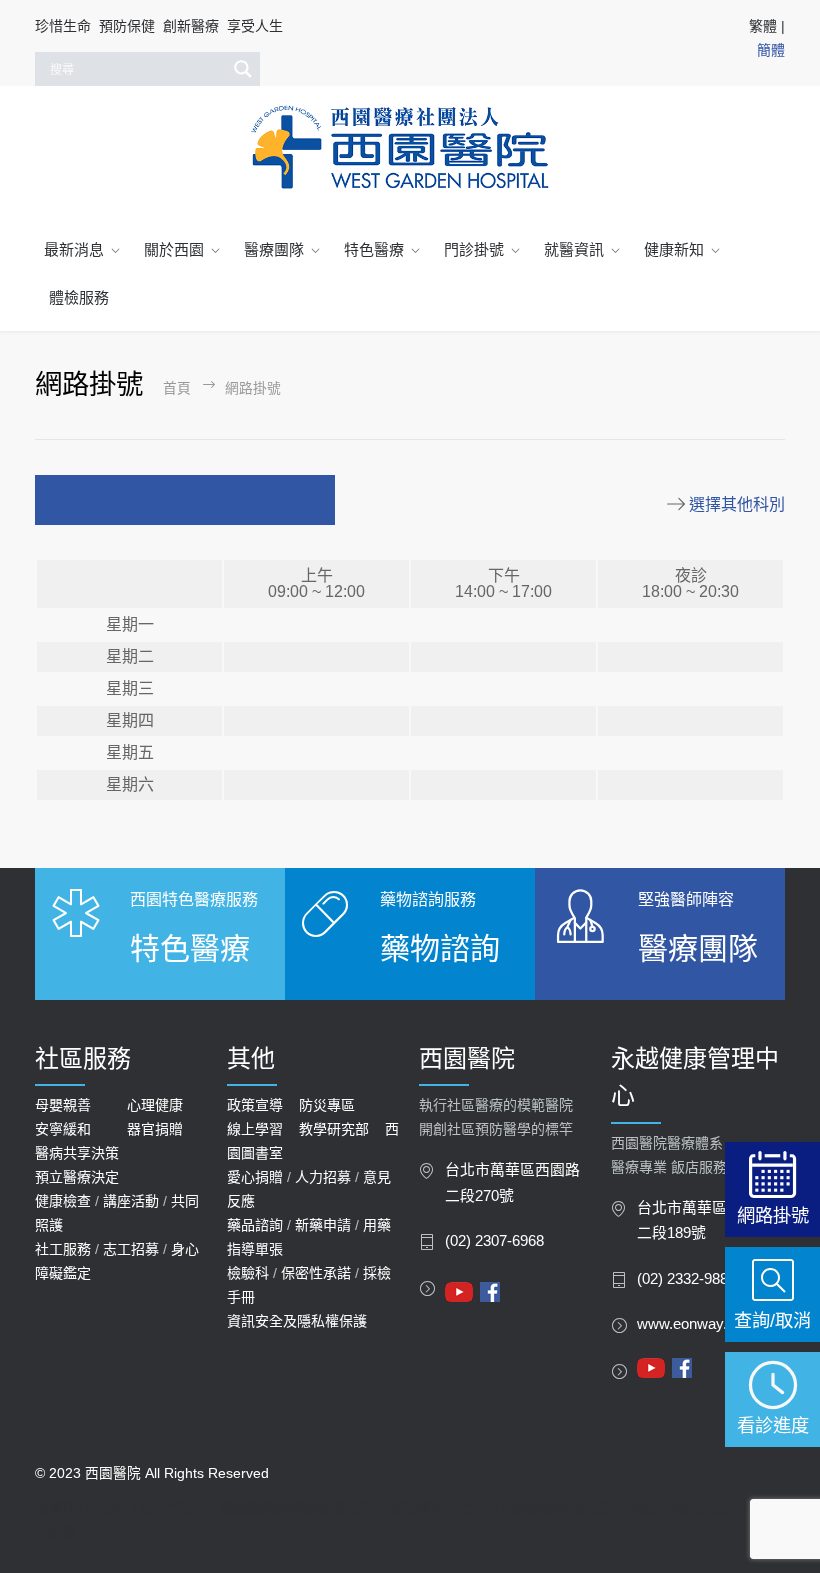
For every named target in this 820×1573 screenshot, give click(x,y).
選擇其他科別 (737, 504)
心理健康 (155, 1105)
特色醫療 (374, 249)
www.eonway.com (696, 1324)
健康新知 (674, 249)
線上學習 (255, 1129)
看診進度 (773, 1425)
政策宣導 (255, 1105)
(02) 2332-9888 (686, 1279)
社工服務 (63, 1249)
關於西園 (174, 249)
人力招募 (323, 1177)
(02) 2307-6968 (494, 1241)
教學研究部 (334, 1129)
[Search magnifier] (243, 69)
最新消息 (74, 249)
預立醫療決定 (77, 1177)
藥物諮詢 (440, 948)
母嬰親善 (63, 1105)
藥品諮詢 (255, 1225)
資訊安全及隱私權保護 (297, 1321)
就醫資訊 (574, 249)
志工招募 (131, 1249)
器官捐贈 (155, 1129)
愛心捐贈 (255, 1177)
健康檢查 (63, 1201)
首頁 (177, 388)
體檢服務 (79, 297)
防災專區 (327, 1105)
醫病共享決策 (77, 1153)
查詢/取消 (772, 1320)
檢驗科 (248, 1273)
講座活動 (131, 1201)
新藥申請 (323, 1225)
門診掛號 (474, 249)
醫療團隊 (274, 249)
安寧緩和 (63, 1129)
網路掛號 (773, 1215)
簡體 (771, 50)
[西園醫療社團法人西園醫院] (410, 148)
